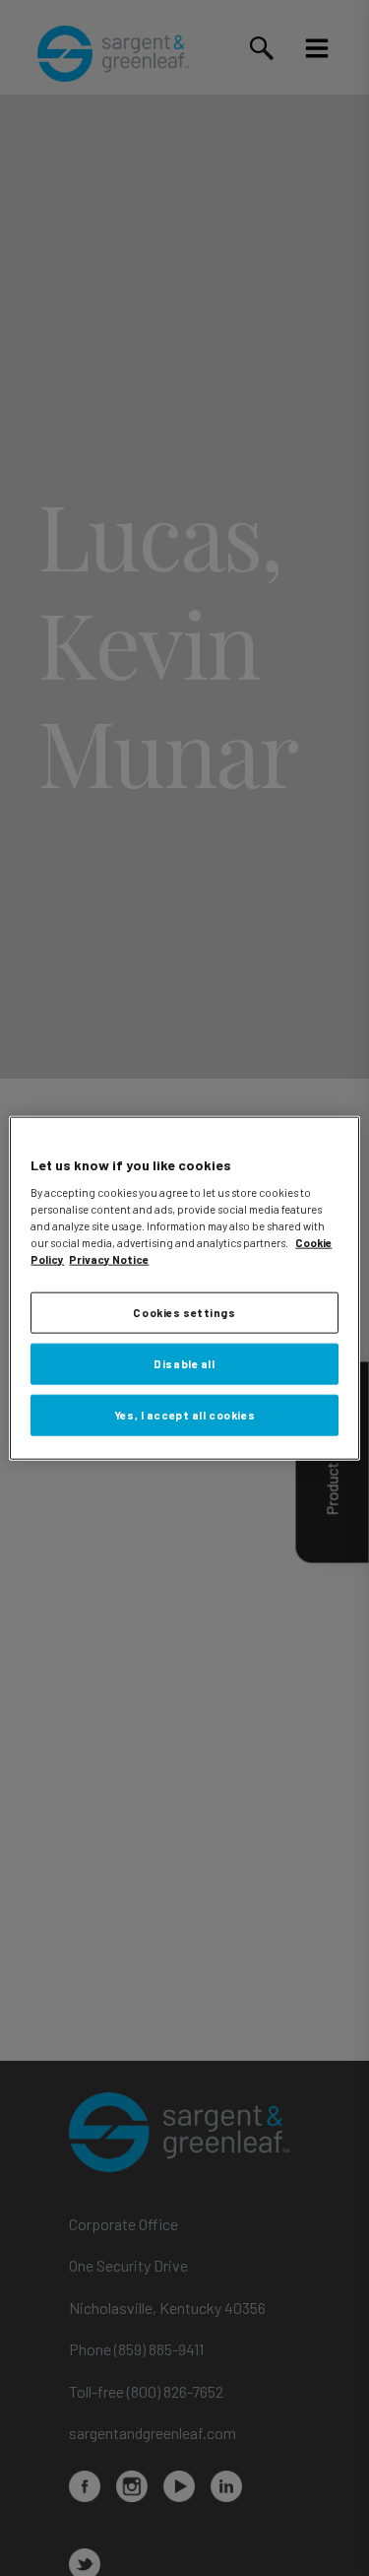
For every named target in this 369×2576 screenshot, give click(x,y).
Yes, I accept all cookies (184, 1415)
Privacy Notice (109, 1259)
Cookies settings (184, 1313)
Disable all (184, 1364)
